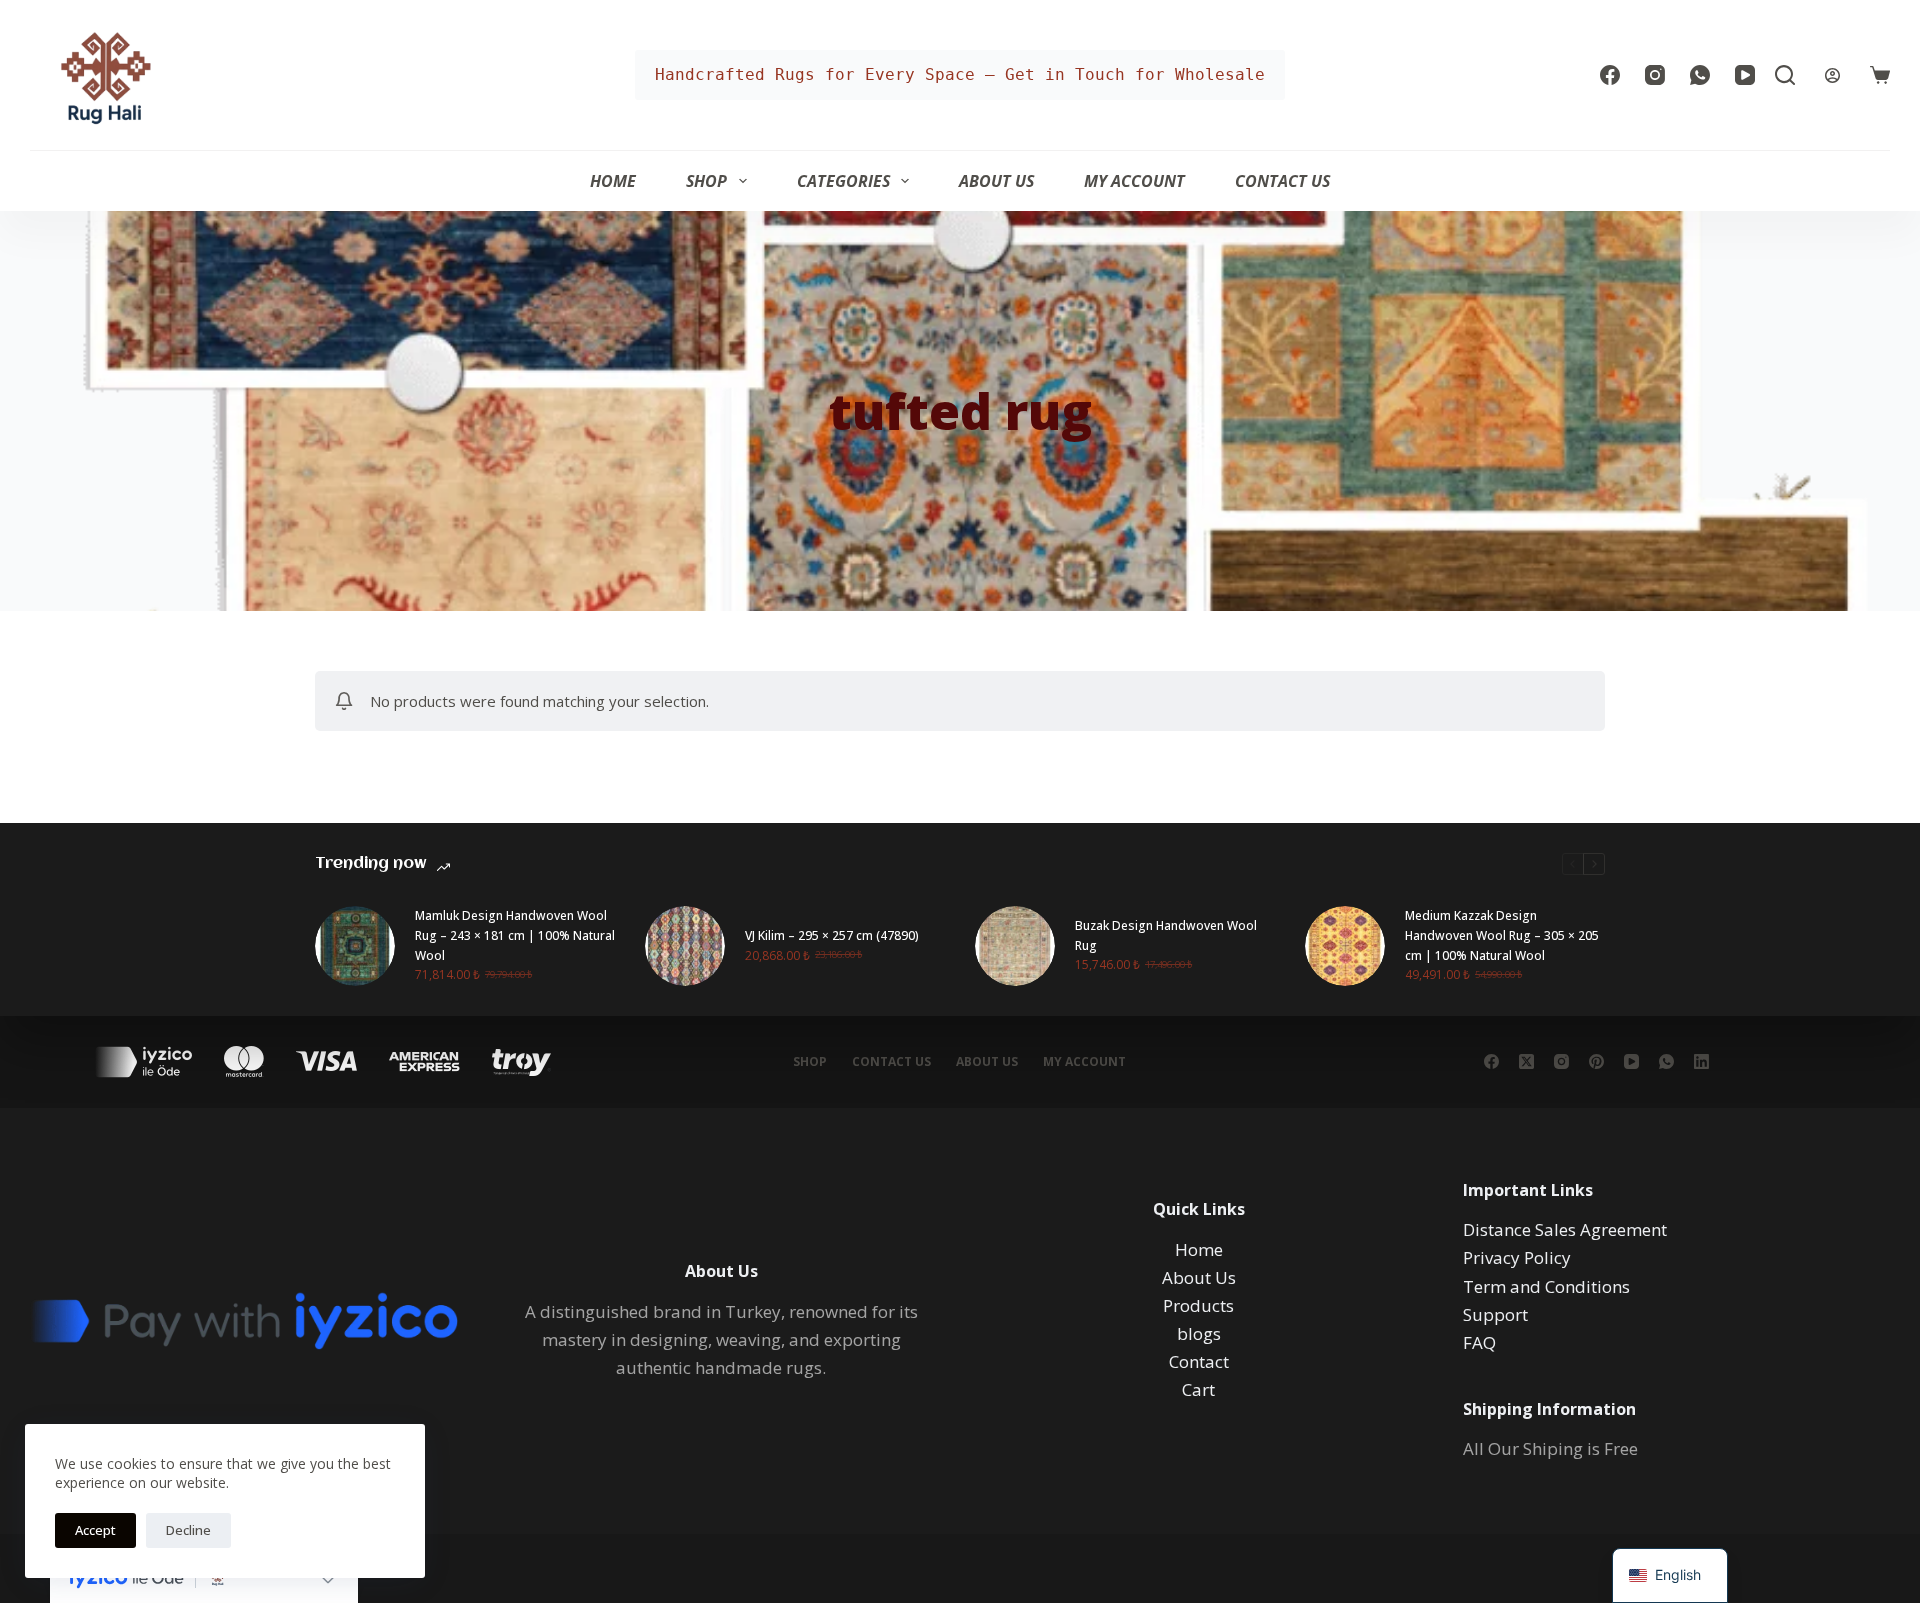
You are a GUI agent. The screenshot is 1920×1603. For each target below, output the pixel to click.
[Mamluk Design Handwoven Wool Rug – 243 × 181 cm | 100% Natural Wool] (355, 946)
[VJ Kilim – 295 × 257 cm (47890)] (685, 946)
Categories (843, 181)
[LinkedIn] (1701, 1061)
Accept (95, 1530)
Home (613, 181)
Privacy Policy (1517, 1257)
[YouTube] (1745, 75)
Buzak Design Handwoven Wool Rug (1166, 935)
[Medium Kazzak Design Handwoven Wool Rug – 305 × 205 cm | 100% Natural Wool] (1345, 946)
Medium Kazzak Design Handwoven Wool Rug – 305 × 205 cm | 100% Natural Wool (1502, 935)
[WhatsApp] (1700, 75)
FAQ (1479, 1342)
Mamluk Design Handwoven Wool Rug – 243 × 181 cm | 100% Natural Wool (515, 935)
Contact (1199, 1361)
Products (1198, 1305)
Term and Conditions (1546, 1286)
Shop (706, 181)
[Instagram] (1655, 75)
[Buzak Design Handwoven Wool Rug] (1015, 946)
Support (1495, 1314)
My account (1134, 181)
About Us (996, 181)
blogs (1199, 1333)
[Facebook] (1610, 75)
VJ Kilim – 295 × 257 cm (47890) (832, 935)
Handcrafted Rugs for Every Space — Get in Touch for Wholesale (960, 74)
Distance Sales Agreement (1565, 1229)
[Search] (1785, 75)
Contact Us (1282, 181)
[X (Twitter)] (1526, 1061)
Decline (188, 1530)
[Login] (1832, 75)
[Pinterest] (1596, 1061)
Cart (1198, 1389)
